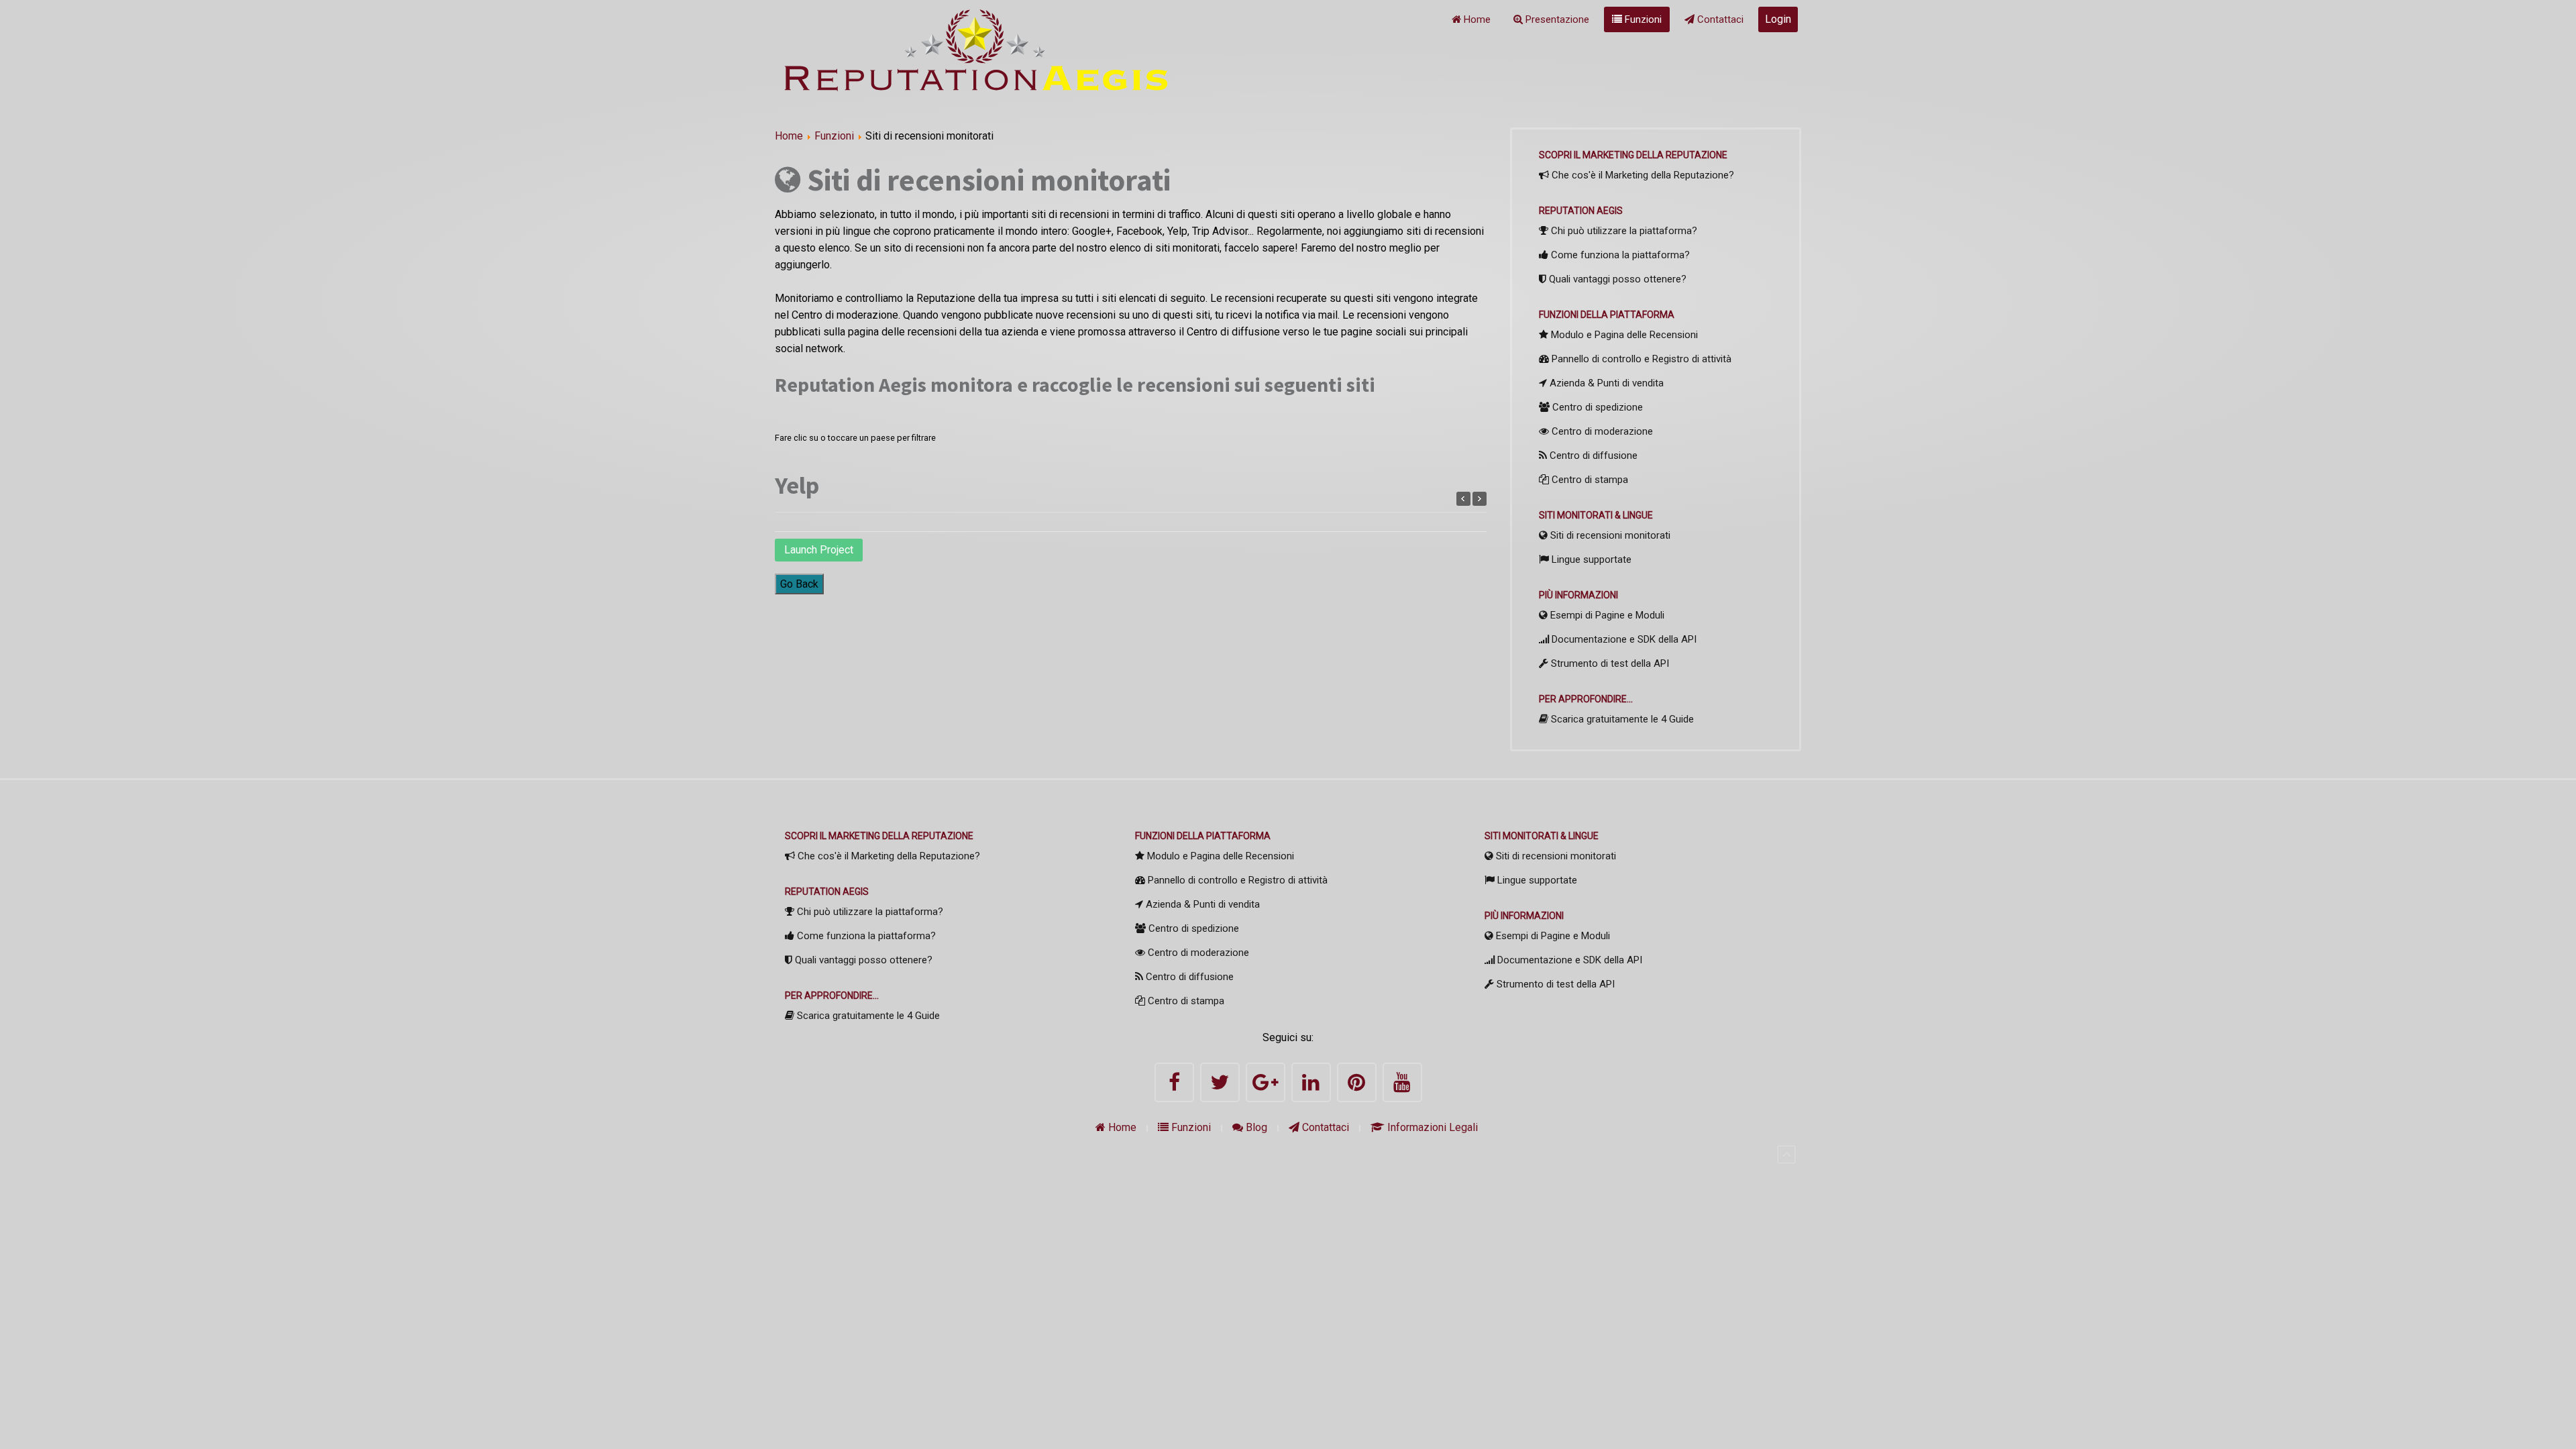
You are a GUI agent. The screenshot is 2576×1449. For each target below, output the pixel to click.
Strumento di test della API (1609, 663)
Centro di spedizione (1596, 407)
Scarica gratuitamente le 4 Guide (1621, 719)
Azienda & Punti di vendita (1605, 383)
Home (1476, 19)
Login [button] (1778, 19)
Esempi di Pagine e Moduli (1606, 615)
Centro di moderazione (1601, 431)
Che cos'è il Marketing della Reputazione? (1642, 175)
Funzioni (1642, 19)
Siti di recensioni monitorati (1609, 535)
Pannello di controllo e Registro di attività (1640, 359)
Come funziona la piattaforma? (1619, 255)
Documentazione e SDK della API (1623, 639)
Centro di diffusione (1592, 455)
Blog (1255, 1127)
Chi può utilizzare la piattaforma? (1623, 231)
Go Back (799, 584)
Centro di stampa (1589, 480)
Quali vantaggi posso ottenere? (1616, 279)
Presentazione (1556, 19)
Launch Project (819, 550)
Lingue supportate (1590, 559)
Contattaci (1719, 19)
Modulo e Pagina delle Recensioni (1623, 335)
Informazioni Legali (1431, 1127)
